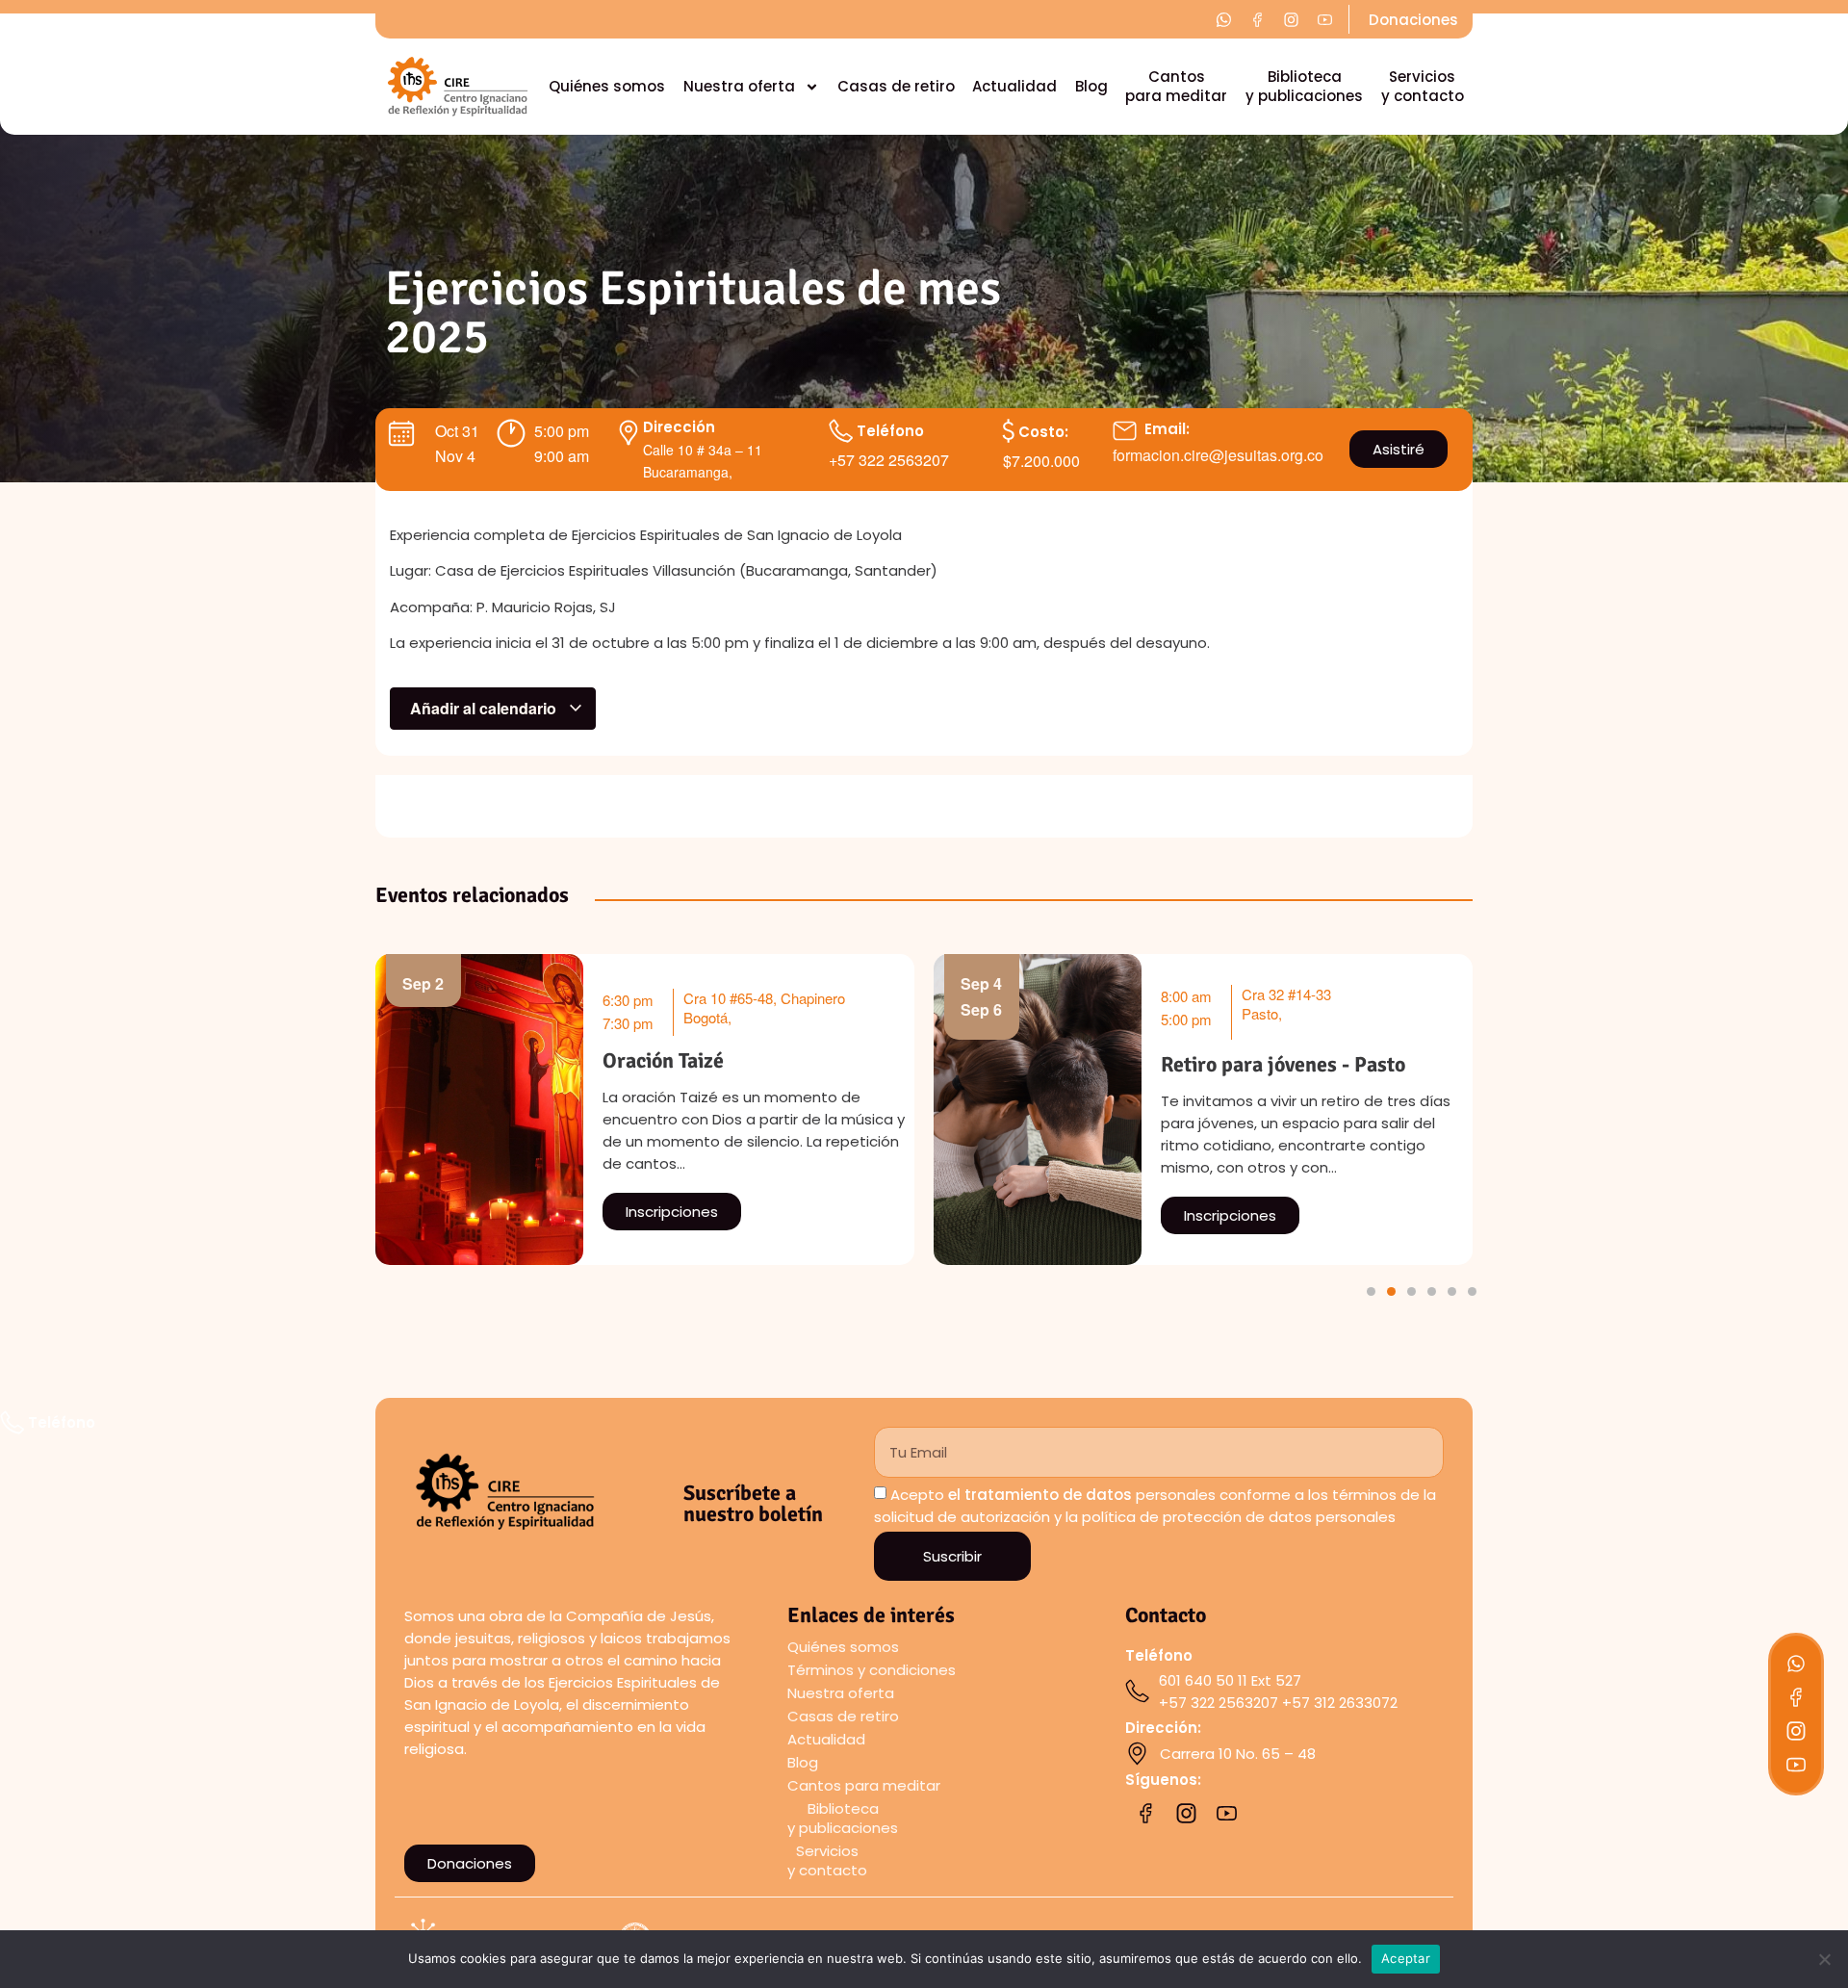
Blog (1091, 86)
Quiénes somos (607, 86)
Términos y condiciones (872, 1670)
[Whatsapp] (1796, 1664)
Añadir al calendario (485, 708)
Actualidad (1014, 86)
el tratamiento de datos (1040, 1495)
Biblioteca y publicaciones (1304, 86)
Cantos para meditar (1176, 86)
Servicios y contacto (1423, 86)
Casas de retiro (896, 86)
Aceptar (1406, 1958)
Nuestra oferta (739, 86)
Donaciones (1413, 20)
